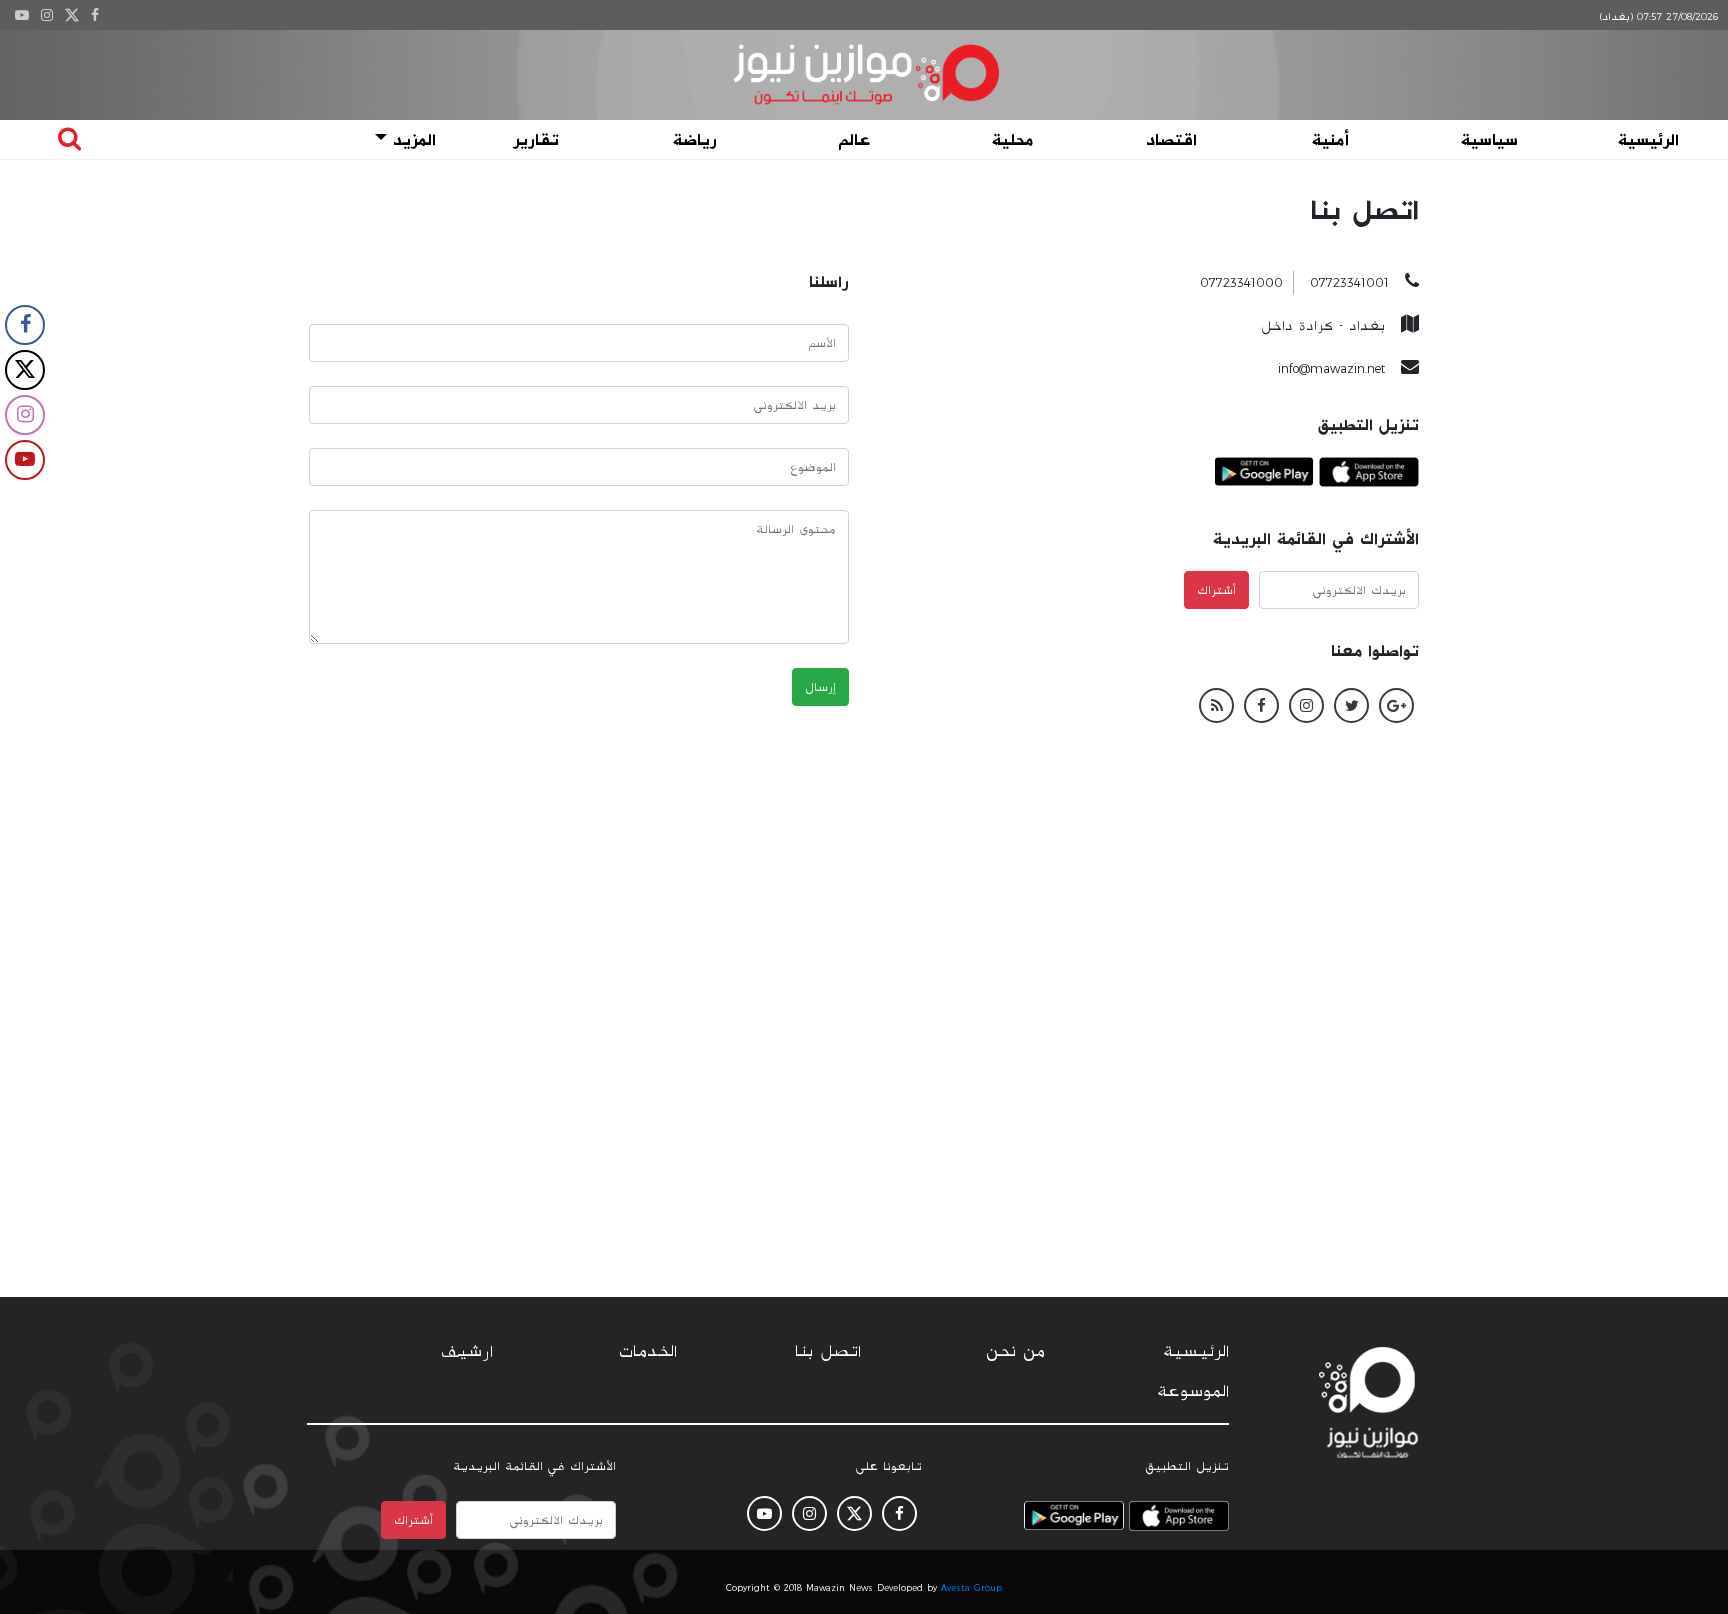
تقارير (536, 140)
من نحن (1015, 1352)
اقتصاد (1171, 140)
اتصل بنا (828, 1352)
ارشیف (467, 1352)
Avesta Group (971, 1588)
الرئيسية (1648, 140)
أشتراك (1216, 590)
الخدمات (648, 1352)
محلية (1012, 140)
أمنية (1330, 140)
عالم (854, 140)
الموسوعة (1193, 1392)
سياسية (1489, 140)
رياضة (695, 140)
